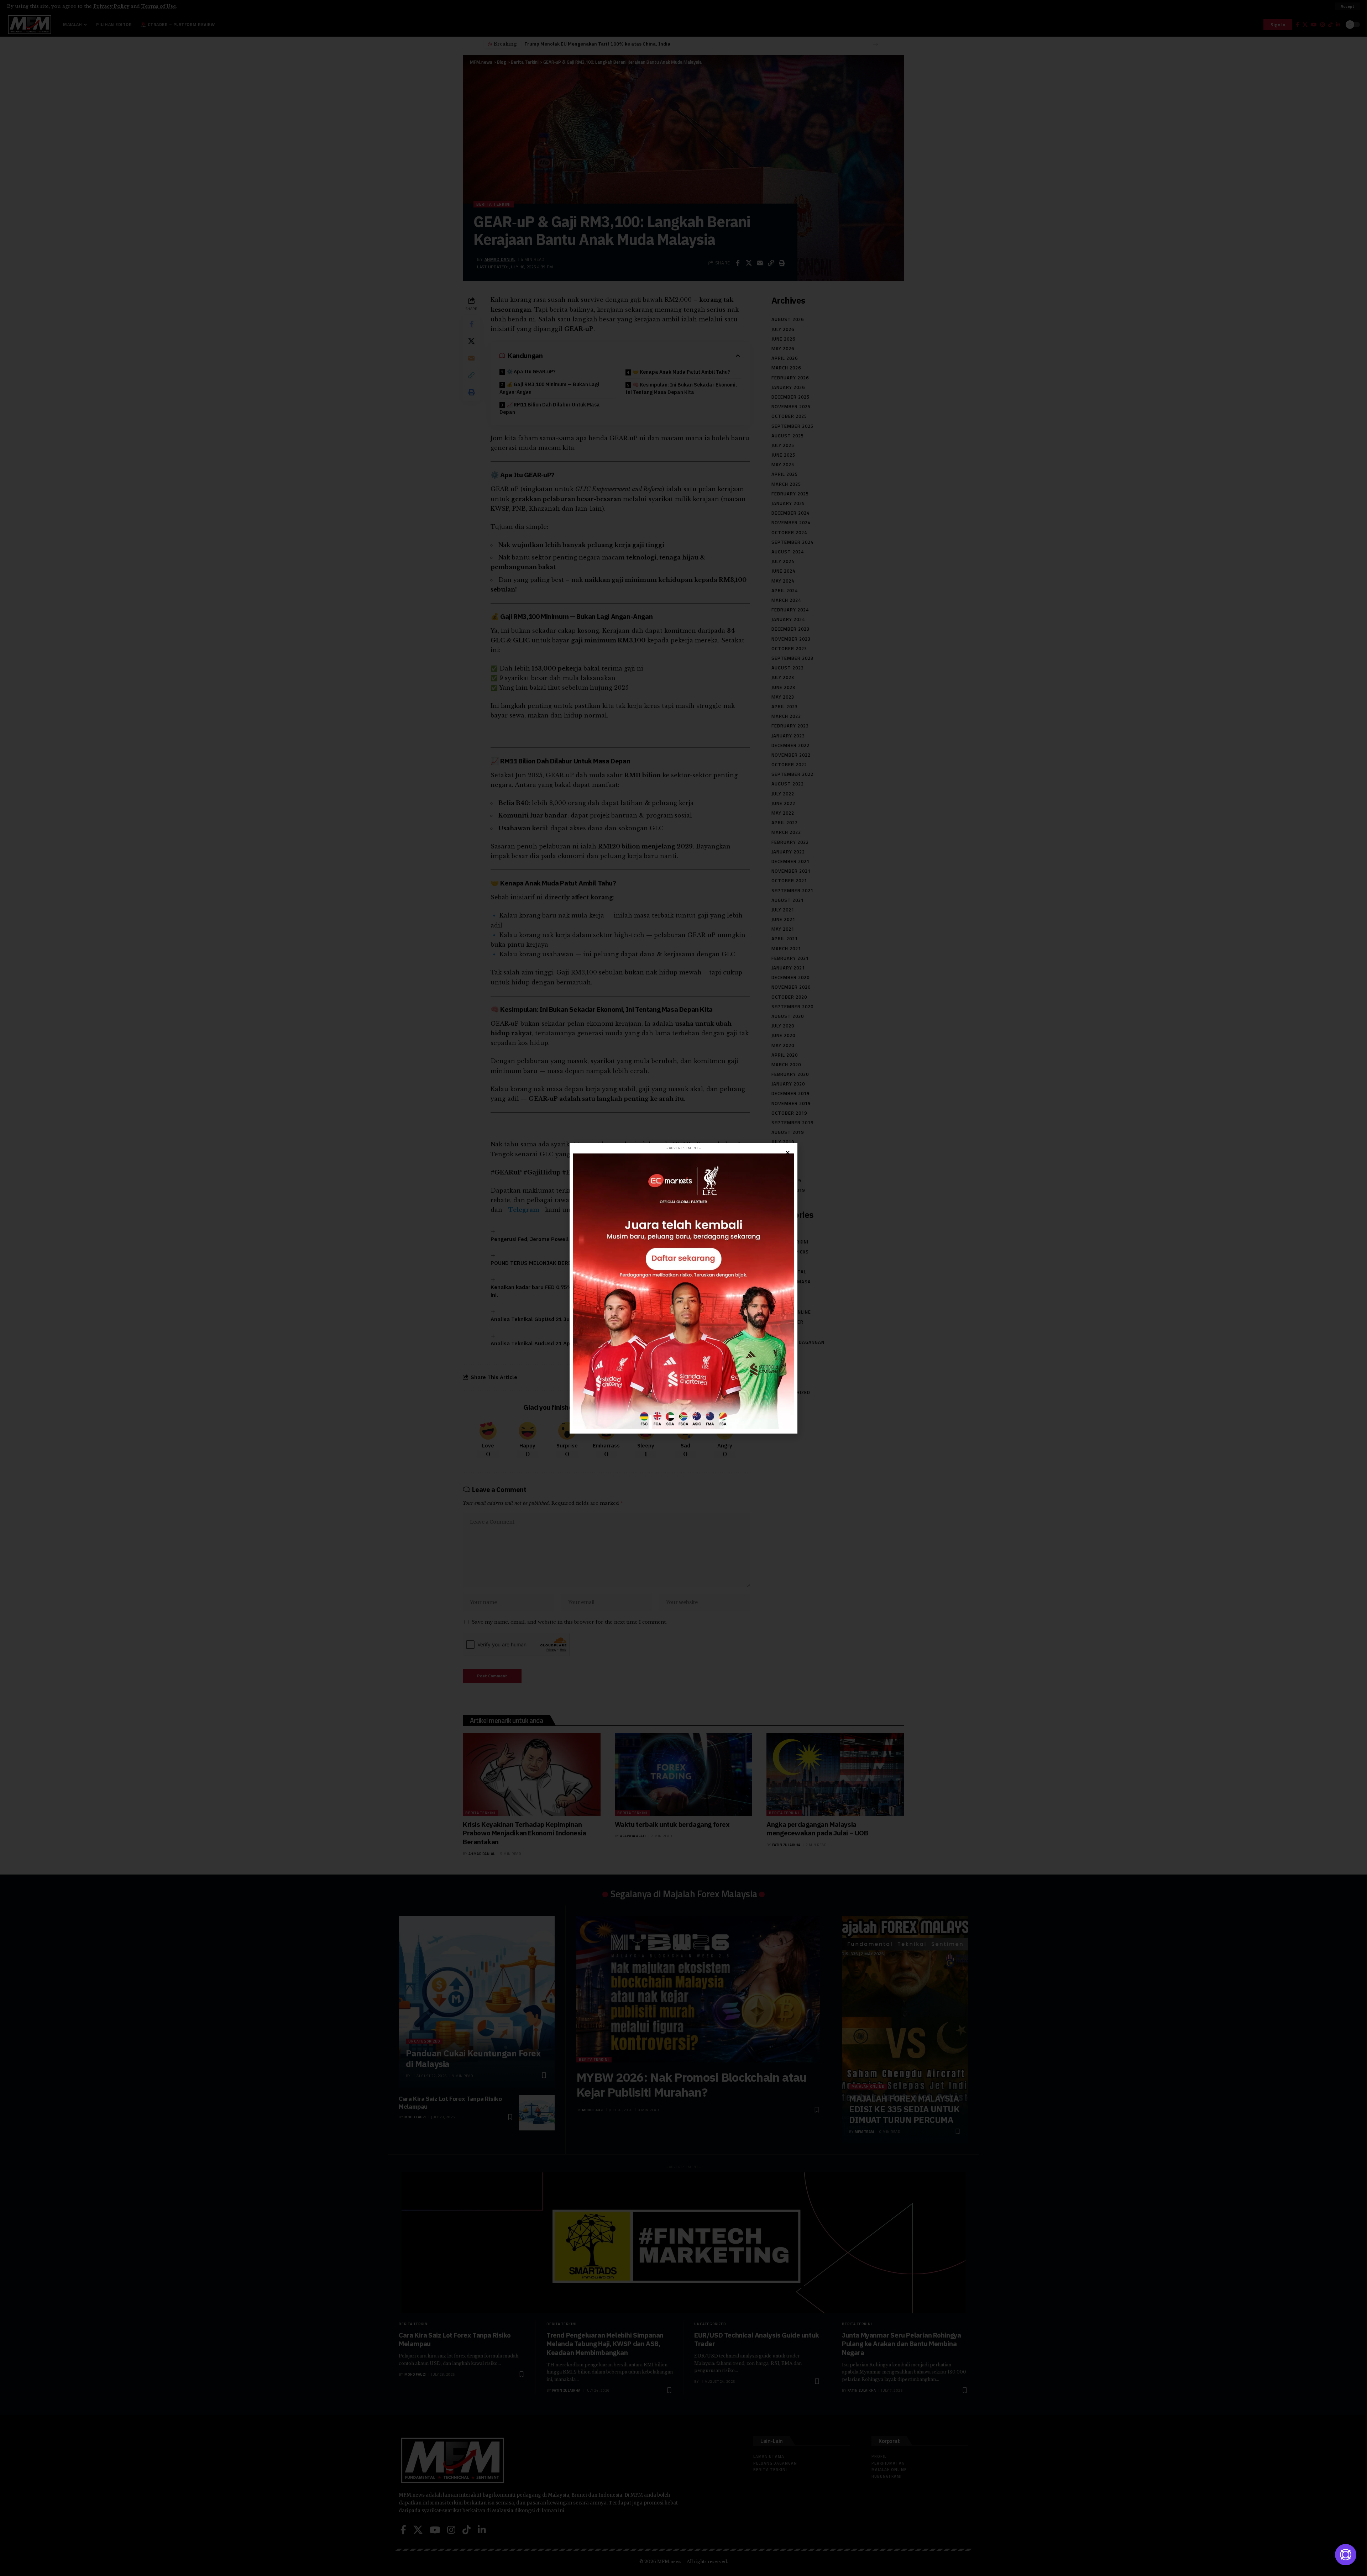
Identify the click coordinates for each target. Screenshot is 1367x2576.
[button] (788, 1153)
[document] (683, 1288)
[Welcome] (1346, 2555)
